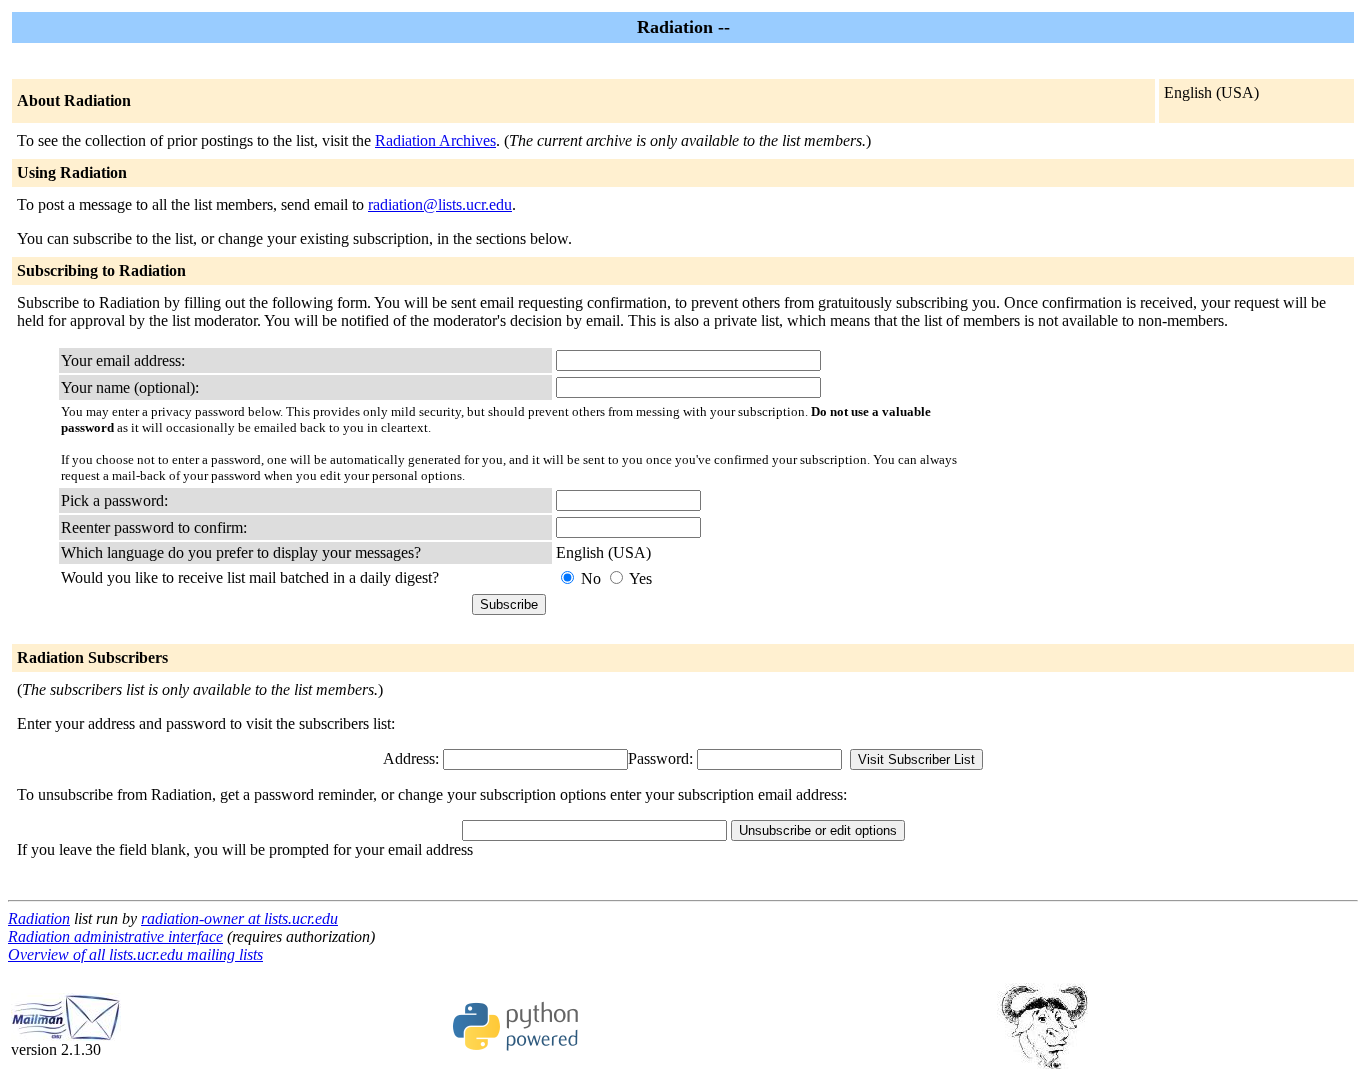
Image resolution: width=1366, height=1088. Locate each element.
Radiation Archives (435, 140)
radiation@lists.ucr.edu (440, 204)
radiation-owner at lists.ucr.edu (239, 918)
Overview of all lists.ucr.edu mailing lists (135, 954)
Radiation (39, 918)
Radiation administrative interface (115, 936)
